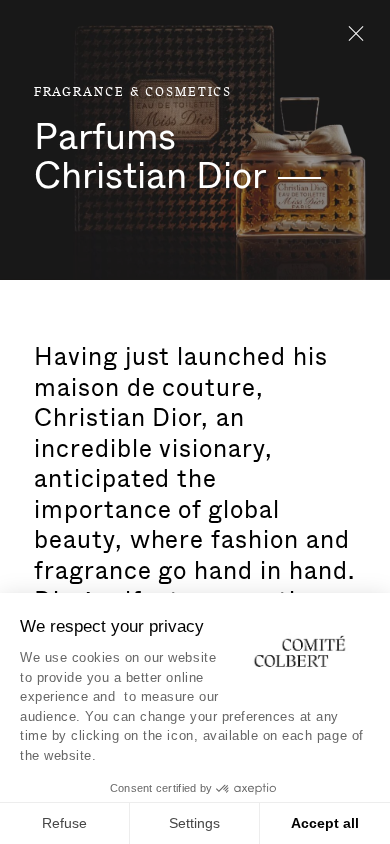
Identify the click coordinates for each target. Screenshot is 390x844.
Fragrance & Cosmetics (133, 92)
